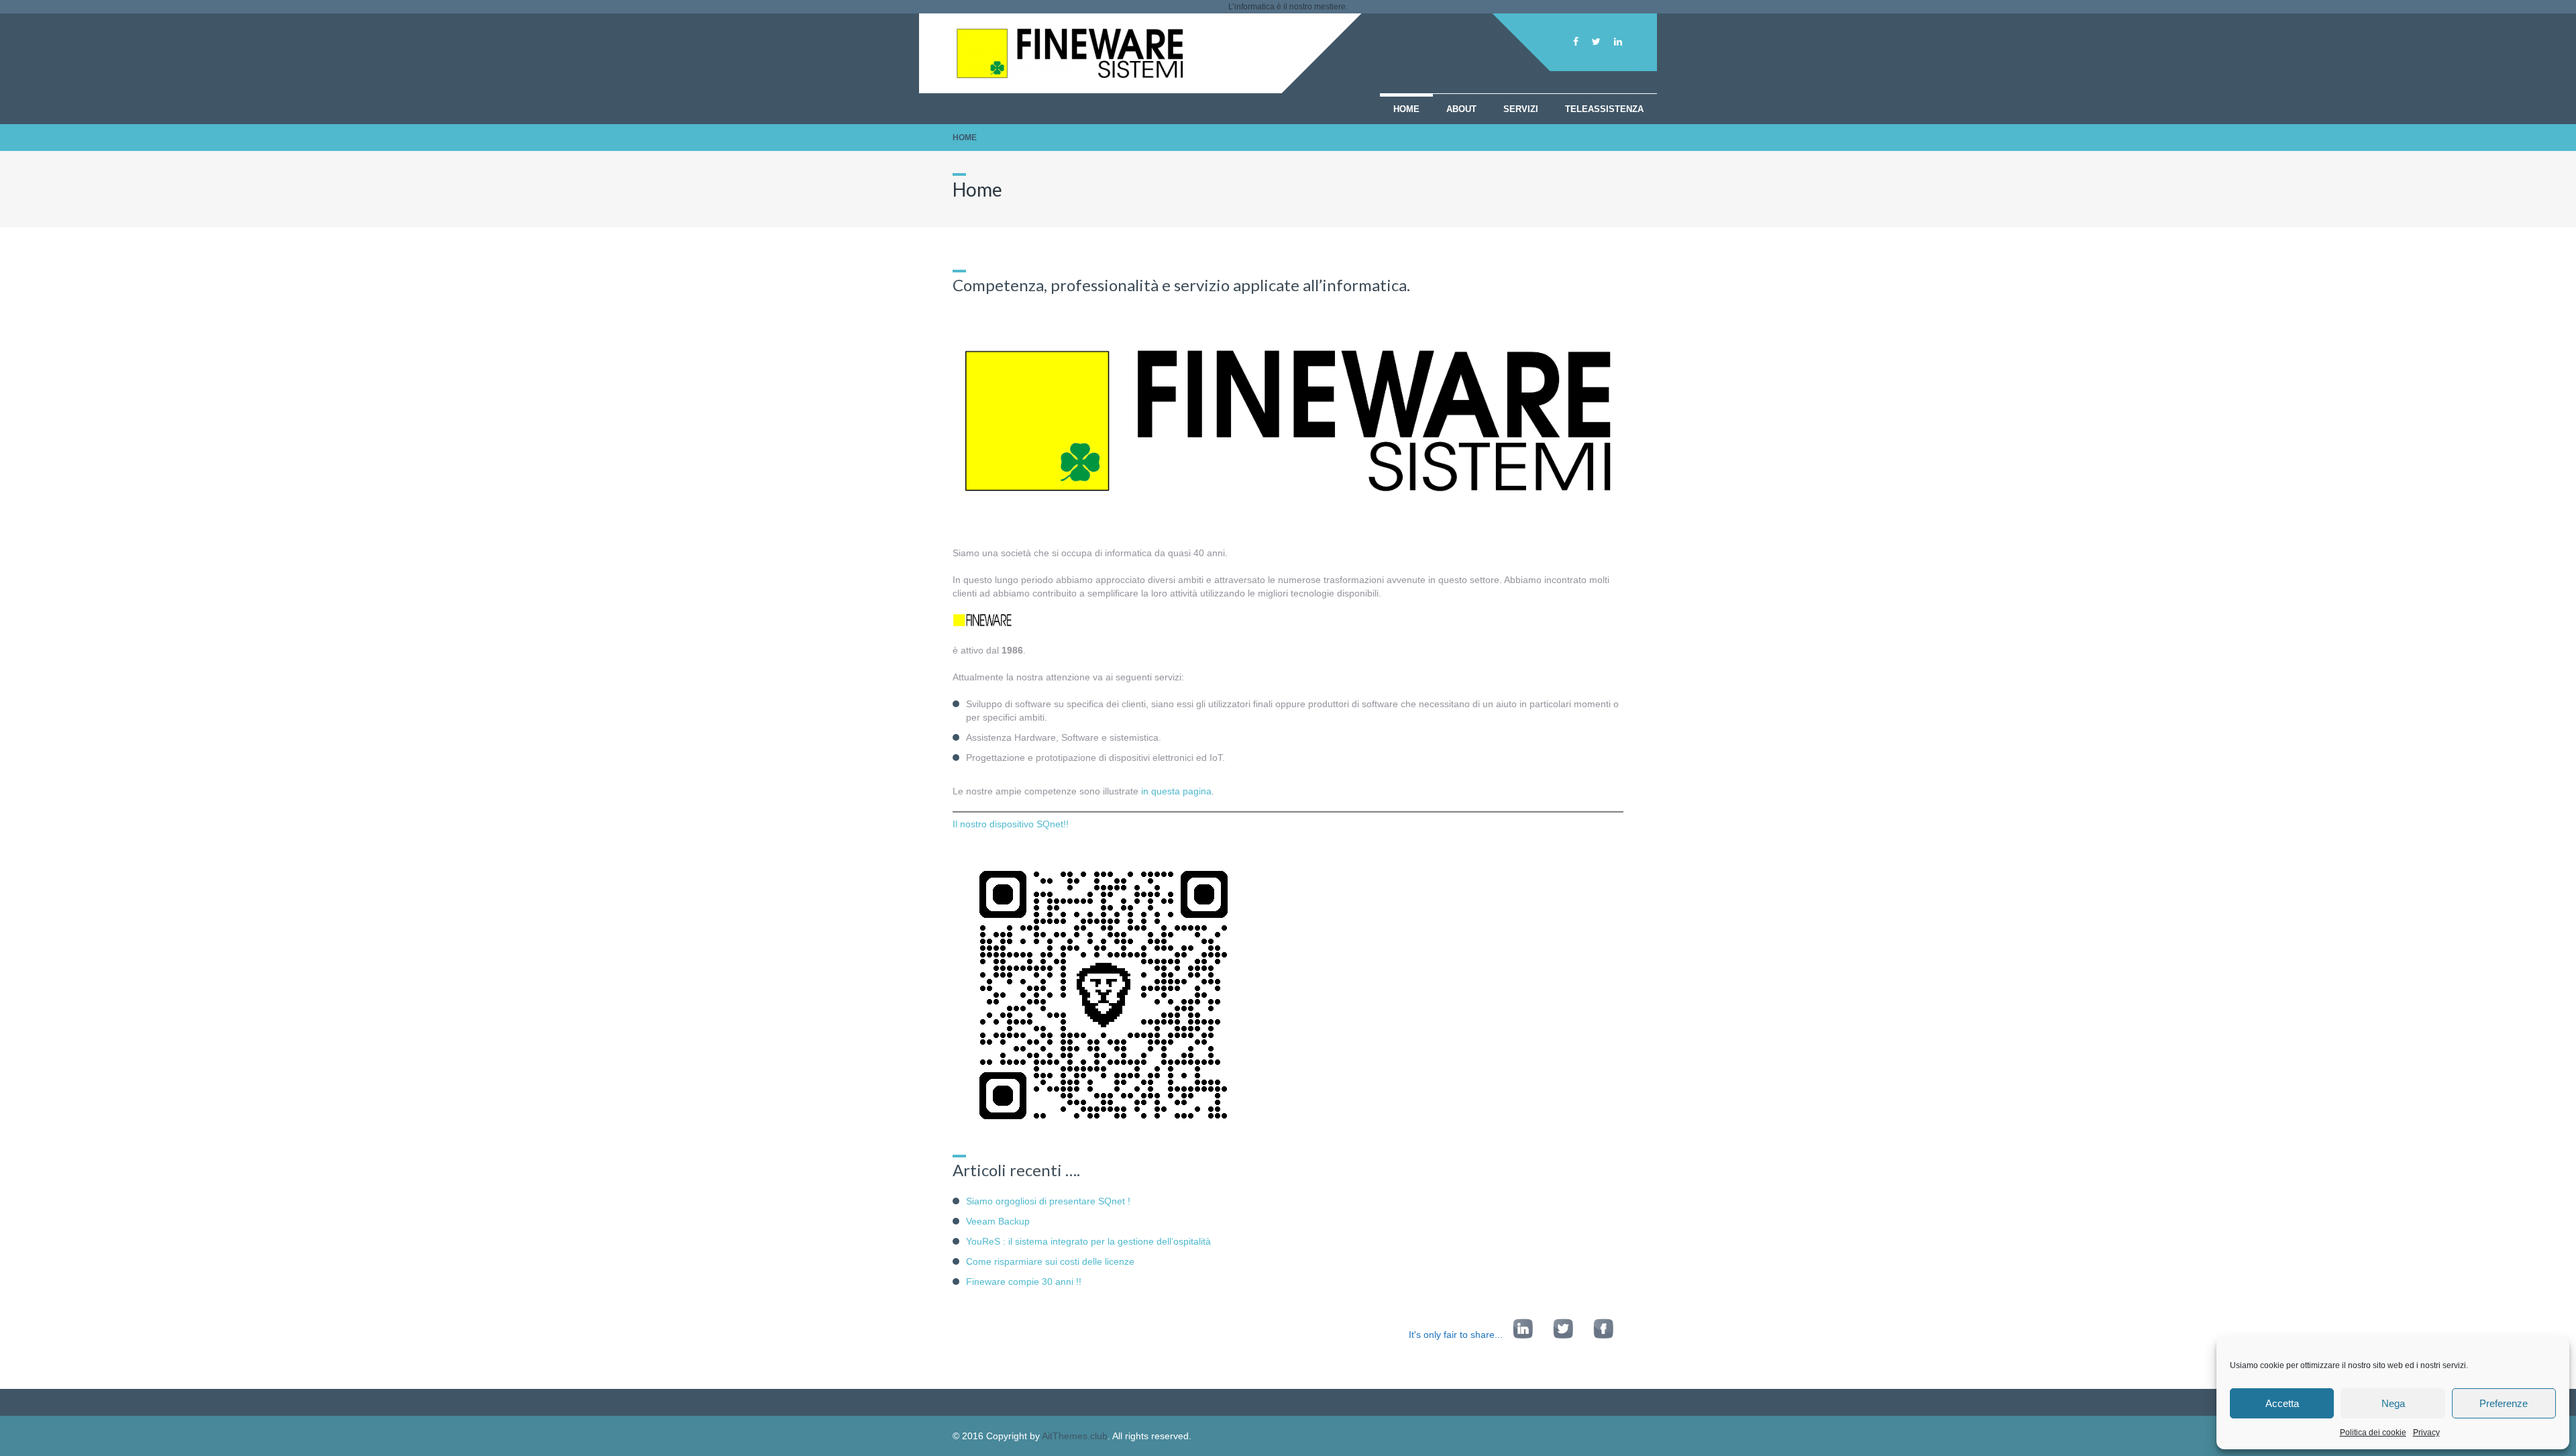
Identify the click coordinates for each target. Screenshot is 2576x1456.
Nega (2393, 1403)
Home (1406, 109)
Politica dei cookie (2373, 1433)
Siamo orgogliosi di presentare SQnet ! (1048, 1201)
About (1461, 109)
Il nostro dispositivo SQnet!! (1011, 824)
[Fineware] (1070, 76)
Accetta (2282, 1403)
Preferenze (2504, 1403)
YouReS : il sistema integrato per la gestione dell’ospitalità (1088, 1241)
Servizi (1521, 109)
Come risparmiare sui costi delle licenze (1050, 1261)
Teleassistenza (1604, 109)
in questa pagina (1176, 791)
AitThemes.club (1075, 1436)
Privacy (2426, 1433)
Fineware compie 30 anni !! (1024, 1282)
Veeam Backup (998, 1221)
